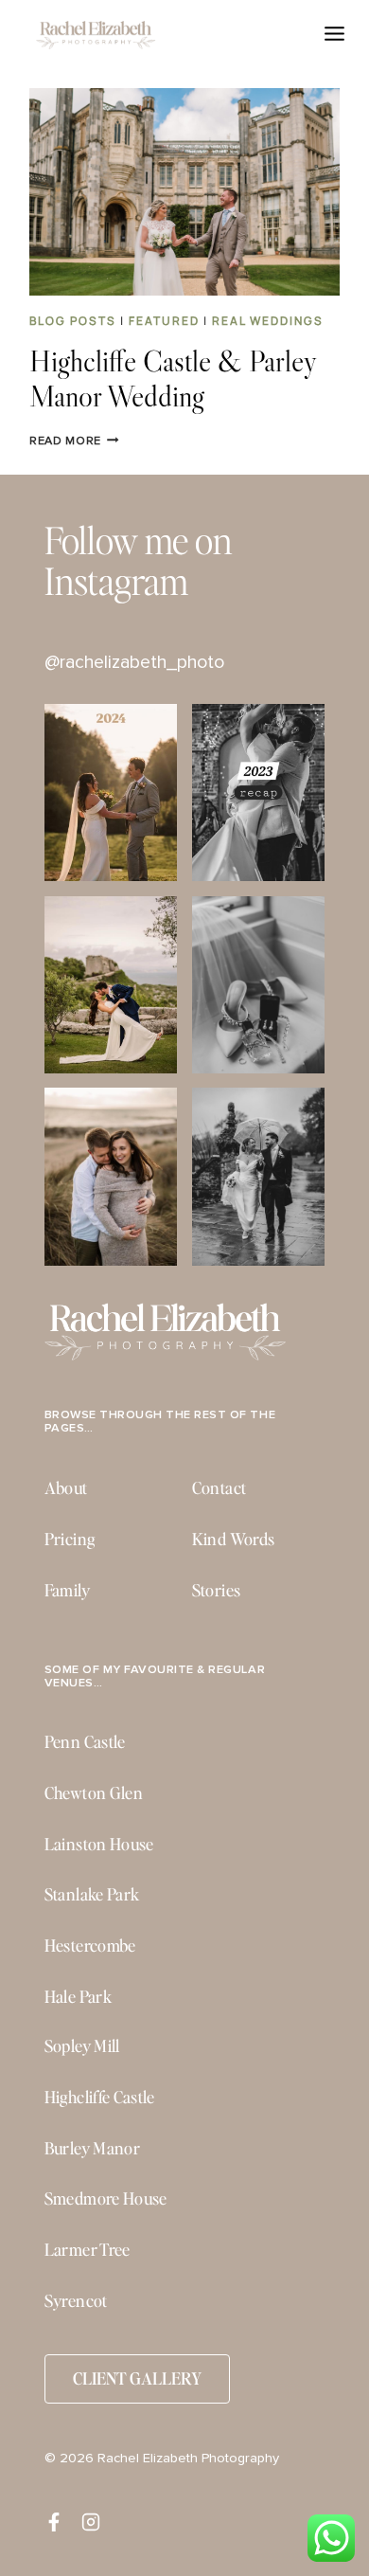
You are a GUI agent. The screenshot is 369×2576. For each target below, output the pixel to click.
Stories (216, 1590)
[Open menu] (335, 33)
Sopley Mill (82, 2045)
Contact (219, 1487)
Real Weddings (268, 321)
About (66, 1487)
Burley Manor (92, 2148)
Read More (74, 441)
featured (164, 321)
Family (67, 1590)
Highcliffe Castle (100, 2097)
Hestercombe (90, 1945)
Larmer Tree (88, 2249)
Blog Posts (73, 321)
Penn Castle (85, 1741)
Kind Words (234, 1539)
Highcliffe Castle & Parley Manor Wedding (173, 378)
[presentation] (184, 191)
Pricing (70, 1539)
